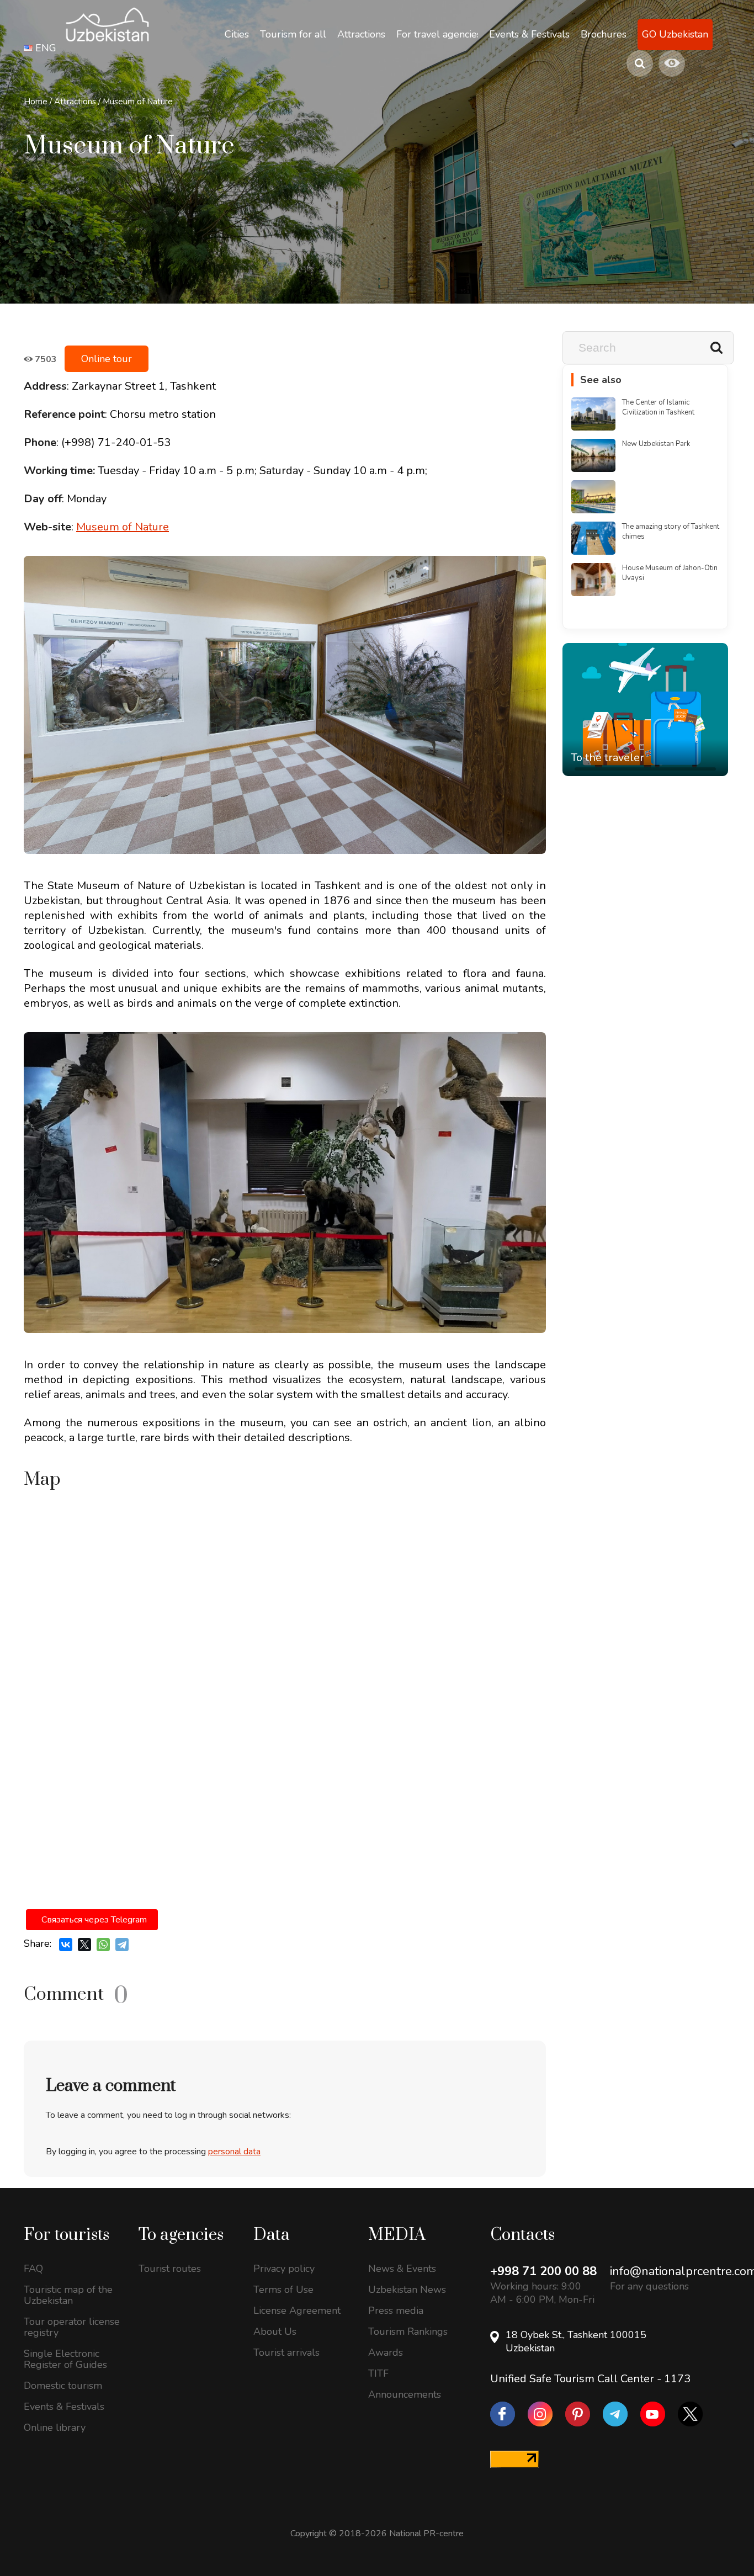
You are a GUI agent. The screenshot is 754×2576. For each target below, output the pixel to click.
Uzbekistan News (407, 2290)
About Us (275, 2331)
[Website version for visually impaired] (672, 63)
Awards (386, 2352)
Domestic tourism (63, 2386)
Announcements (405, 2394)
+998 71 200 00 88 (543, 2271)
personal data (234, 2152)
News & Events (402, 2269)
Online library (55, 2428)
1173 (677, 2379)
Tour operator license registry (72, 2327)
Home (36, 102)
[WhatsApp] (103, 1945)
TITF (378, 2373)
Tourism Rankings (408, 2331)
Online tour (107, 359)
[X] (84, 1945)
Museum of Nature (138, 102)
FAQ (33, 2269)
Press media (396, 2311)
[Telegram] (122, 1945)
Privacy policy (284, 2269)
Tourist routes (170, 2269)
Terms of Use (283, 2290)
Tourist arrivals (286, 2352)
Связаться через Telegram (94, 1920)
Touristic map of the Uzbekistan (68, 2295)
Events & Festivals (64, 2407)
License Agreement (297, 2311)
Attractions (75, 102)
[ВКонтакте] (66, 1945)
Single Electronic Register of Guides (65, 2359)
